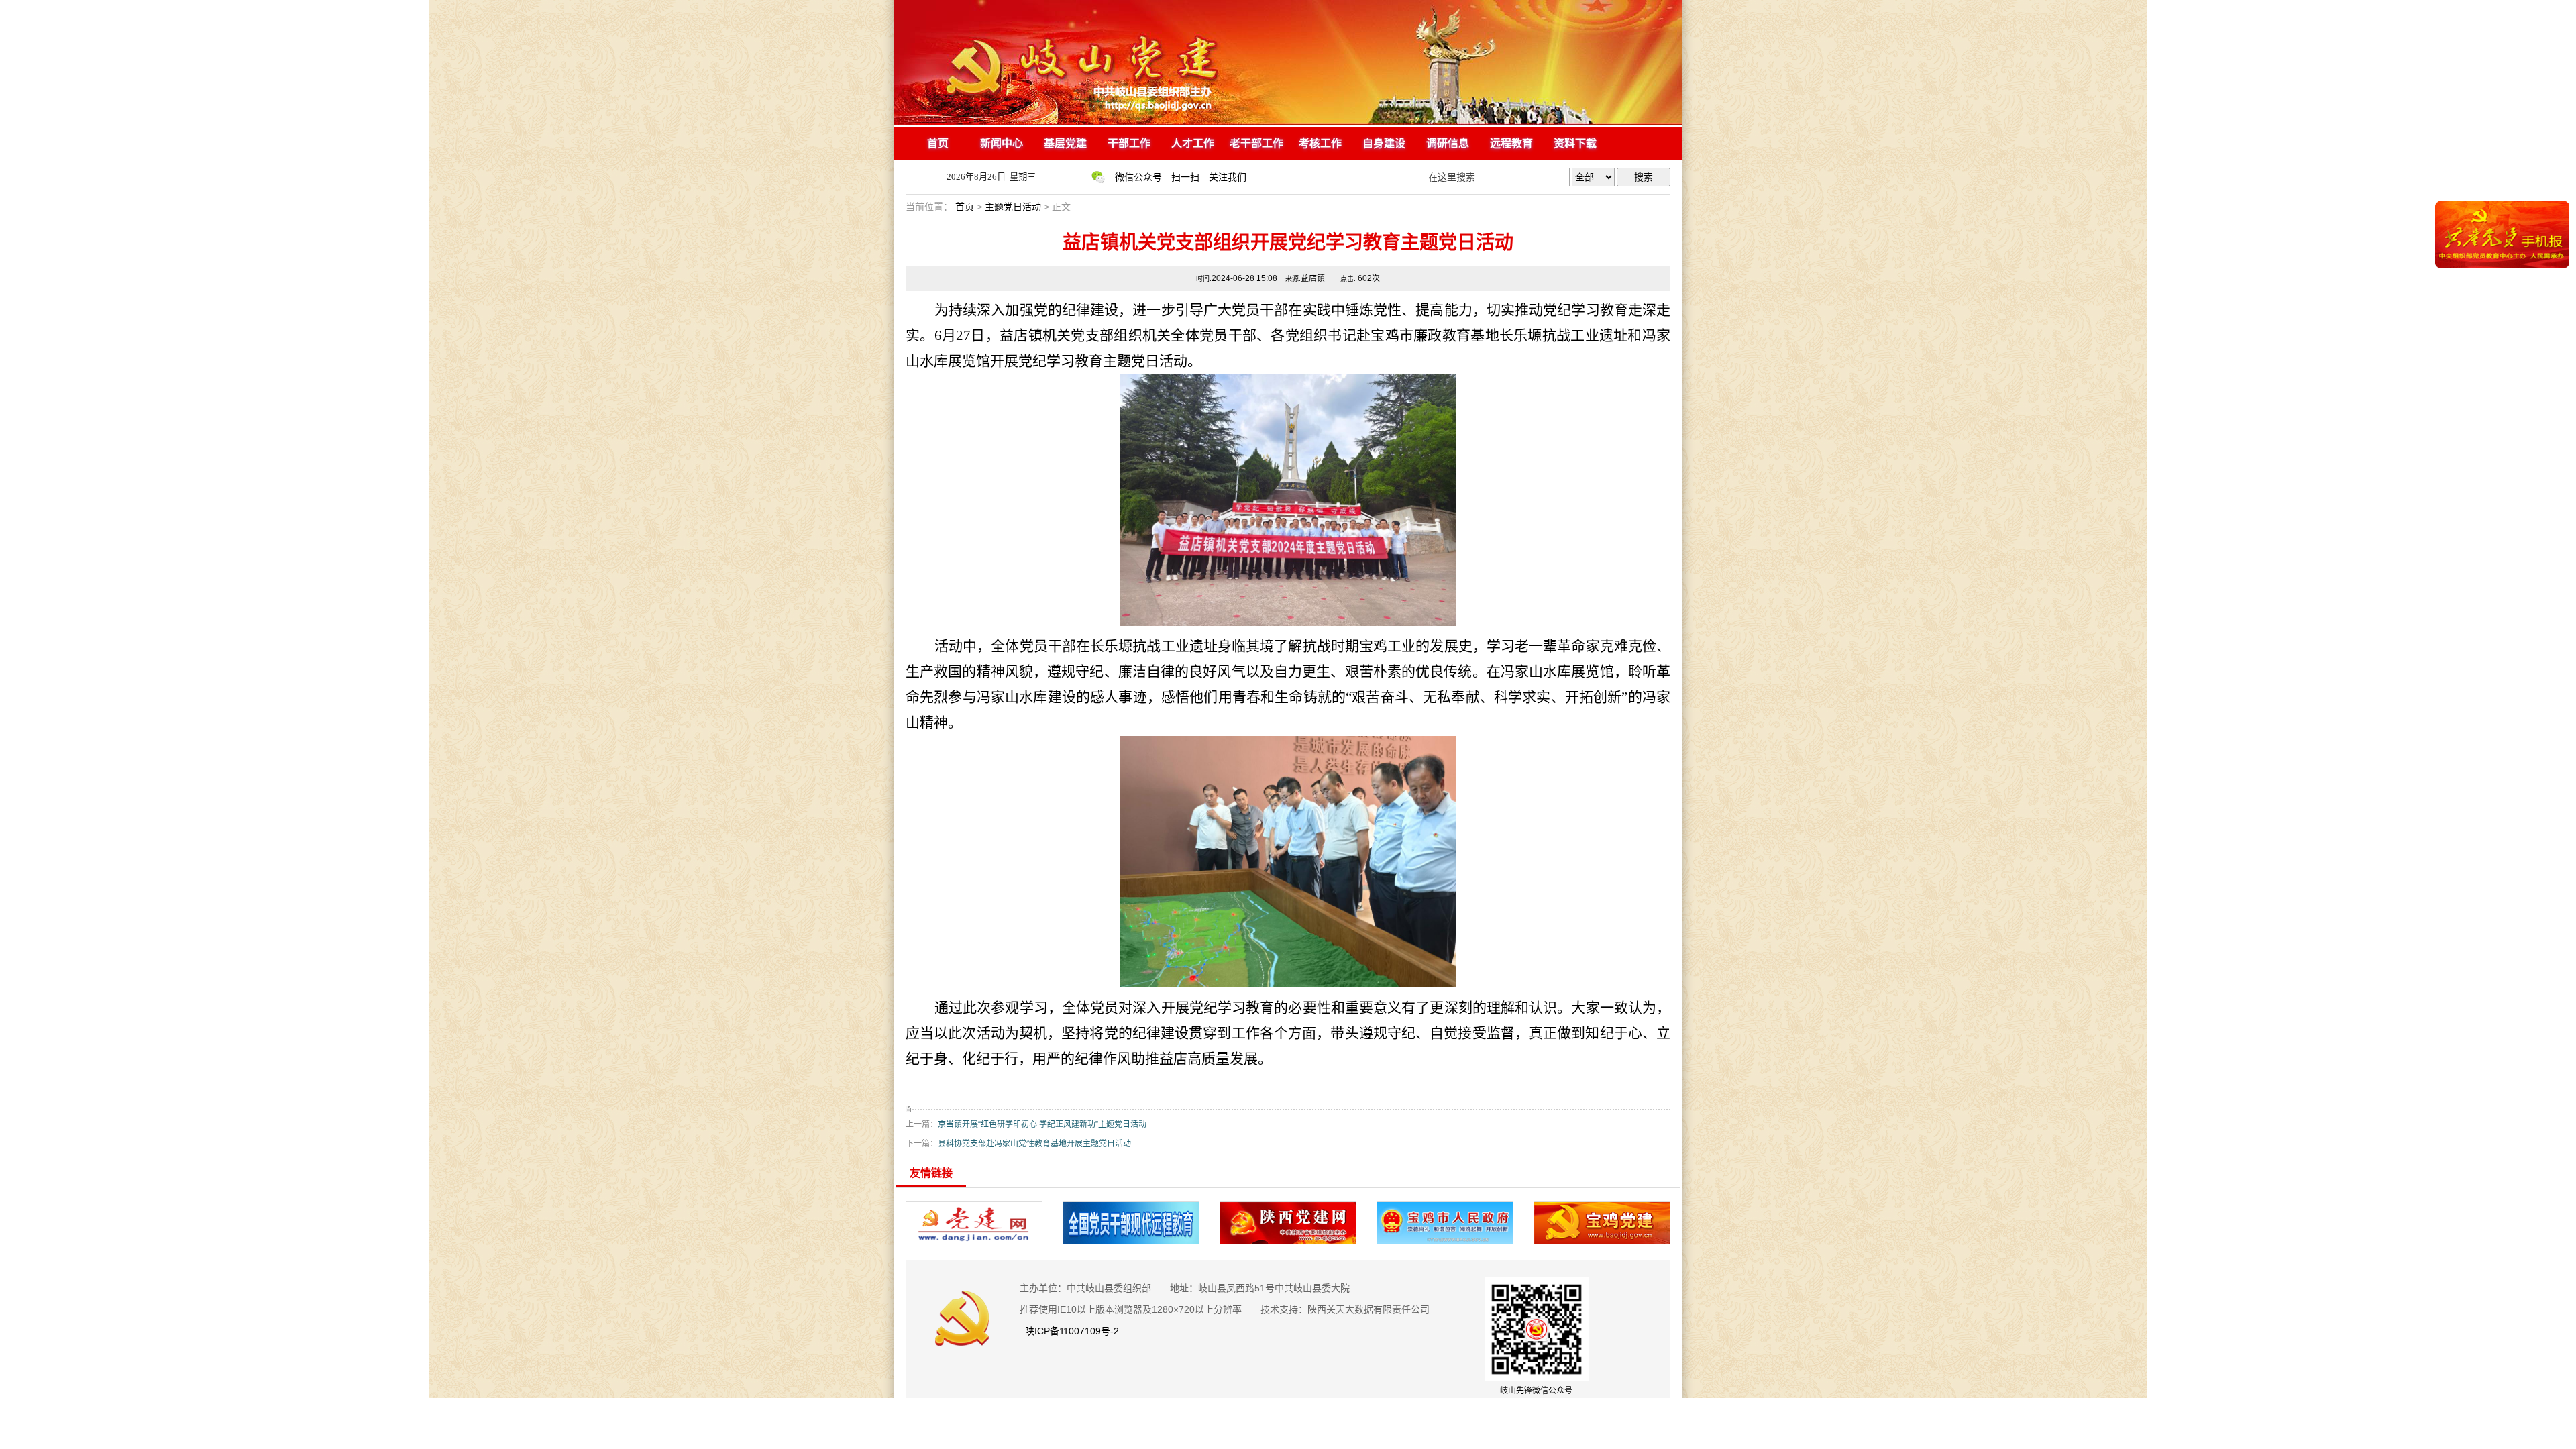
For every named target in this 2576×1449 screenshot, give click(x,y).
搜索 (1644, 177)
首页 (965, 207)
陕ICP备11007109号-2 (1074, 1331)
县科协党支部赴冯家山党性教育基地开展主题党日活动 (1034, 1144)
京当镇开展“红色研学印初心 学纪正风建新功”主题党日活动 (1042, 1124)
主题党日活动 (1013, 207)
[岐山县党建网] (1288, 122)
